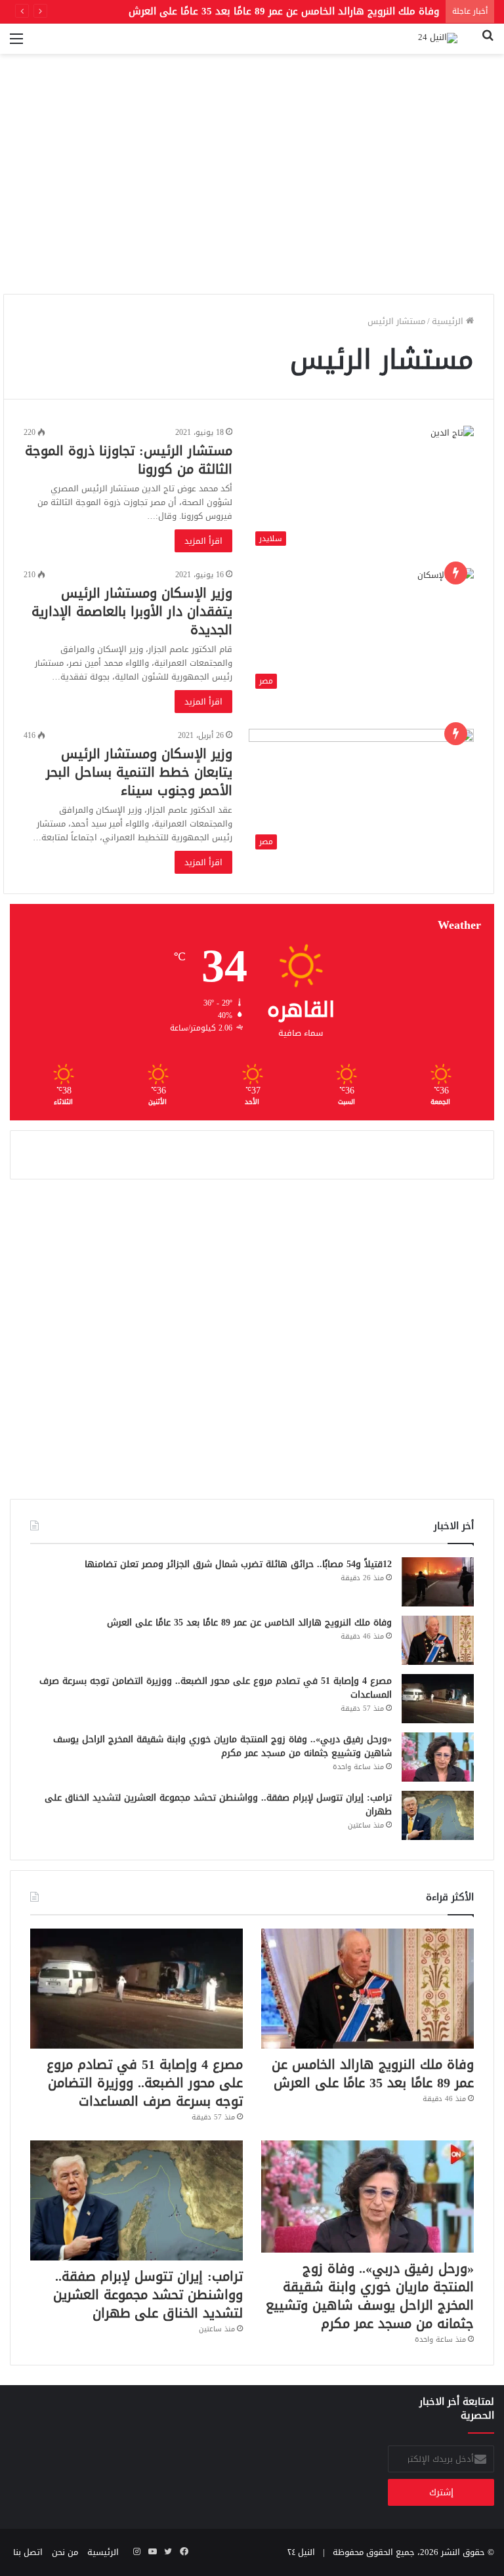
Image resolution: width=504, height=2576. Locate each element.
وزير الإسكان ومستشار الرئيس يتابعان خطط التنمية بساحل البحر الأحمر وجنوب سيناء (139, 772)
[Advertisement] (252, 192)
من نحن (65, 2552)
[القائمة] (16, 44)
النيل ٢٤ (301, 2552)
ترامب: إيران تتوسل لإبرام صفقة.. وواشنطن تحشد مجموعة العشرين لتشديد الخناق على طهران (218, 1805)
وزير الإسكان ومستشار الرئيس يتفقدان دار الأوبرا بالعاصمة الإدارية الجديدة (132, 611)
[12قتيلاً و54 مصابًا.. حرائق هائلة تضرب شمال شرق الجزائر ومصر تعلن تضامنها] (438, 1582)
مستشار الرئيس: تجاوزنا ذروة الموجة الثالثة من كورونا (129, 460)
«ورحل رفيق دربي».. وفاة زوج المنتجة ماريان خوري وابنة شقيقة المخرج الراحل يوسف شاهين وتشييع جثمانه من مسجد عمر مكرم (222, 1746)
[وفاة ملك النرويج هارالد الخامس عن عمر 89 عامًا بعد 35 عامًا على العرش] (438, 1640)
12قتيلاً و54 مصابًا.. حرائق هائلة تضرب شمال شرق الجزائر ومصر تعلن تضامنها (238, 1564)
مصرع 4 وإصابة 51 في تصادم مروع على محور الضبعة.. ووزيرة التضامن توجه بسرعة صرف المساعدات (216, 1688)
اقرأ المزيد (203, 541)
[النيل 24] (438, 39)
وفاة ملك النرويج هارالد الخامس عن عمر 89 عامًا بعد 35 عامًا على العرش (249, 1623)
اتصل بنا (28, 2552)
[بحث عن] (488, 44)
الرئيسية (449, 321)
